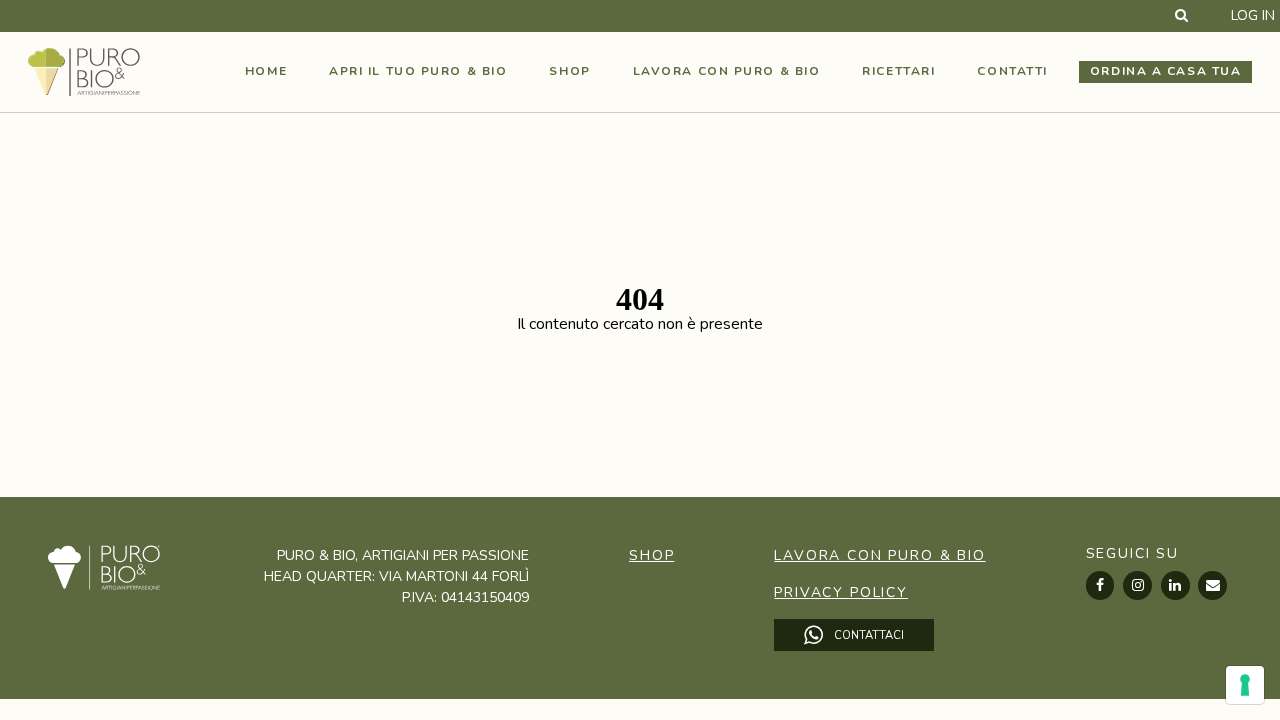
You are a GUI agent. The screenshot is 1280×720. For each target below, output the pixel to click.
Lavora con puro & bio (727, 71)
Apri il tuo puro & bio (418, 71)
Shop (569, 71)
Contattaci (867, 634)
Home (266, 71)
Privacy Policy (840, 592)
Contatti (1012, 71)
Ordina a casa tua (1166, 71)
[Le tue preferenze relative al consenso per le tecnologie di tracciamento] (1245, 685)
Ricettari (898, 71)
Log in (1253, 16)
